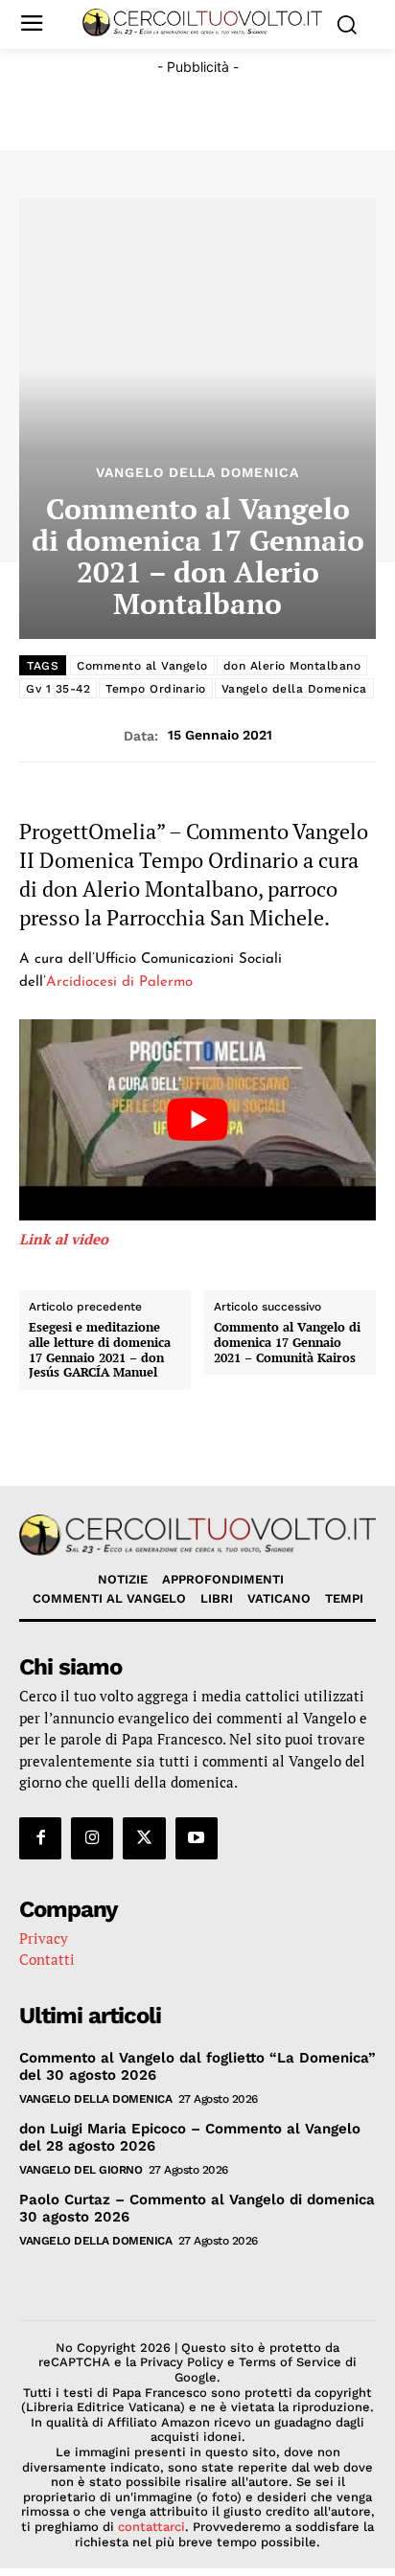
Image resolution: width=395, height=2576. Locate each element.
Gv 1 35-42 (58, 689)
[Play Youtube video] (197, 1119)
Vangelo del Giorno (81, 2170)
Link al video (64, 1239)
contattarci (151, 2527)
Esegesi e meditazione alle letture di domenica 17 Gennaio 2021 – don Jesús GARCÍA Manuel (100, 1350)
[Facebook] (40, 1838)
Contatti (47, 1959)
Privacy (44, 1938)
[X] (144, 1838)
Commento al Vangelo (142, 666)
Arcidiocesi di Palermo (119, 982)
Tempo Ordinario (156, 689)
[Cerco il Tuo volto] (202, 23)
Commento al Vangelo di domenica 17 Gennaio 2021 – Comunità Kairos (287, 1343)
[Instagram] (92, 1838)
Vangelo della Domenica (197, 472)
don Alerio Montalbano (292, 666)
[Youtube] (197, 1838)
